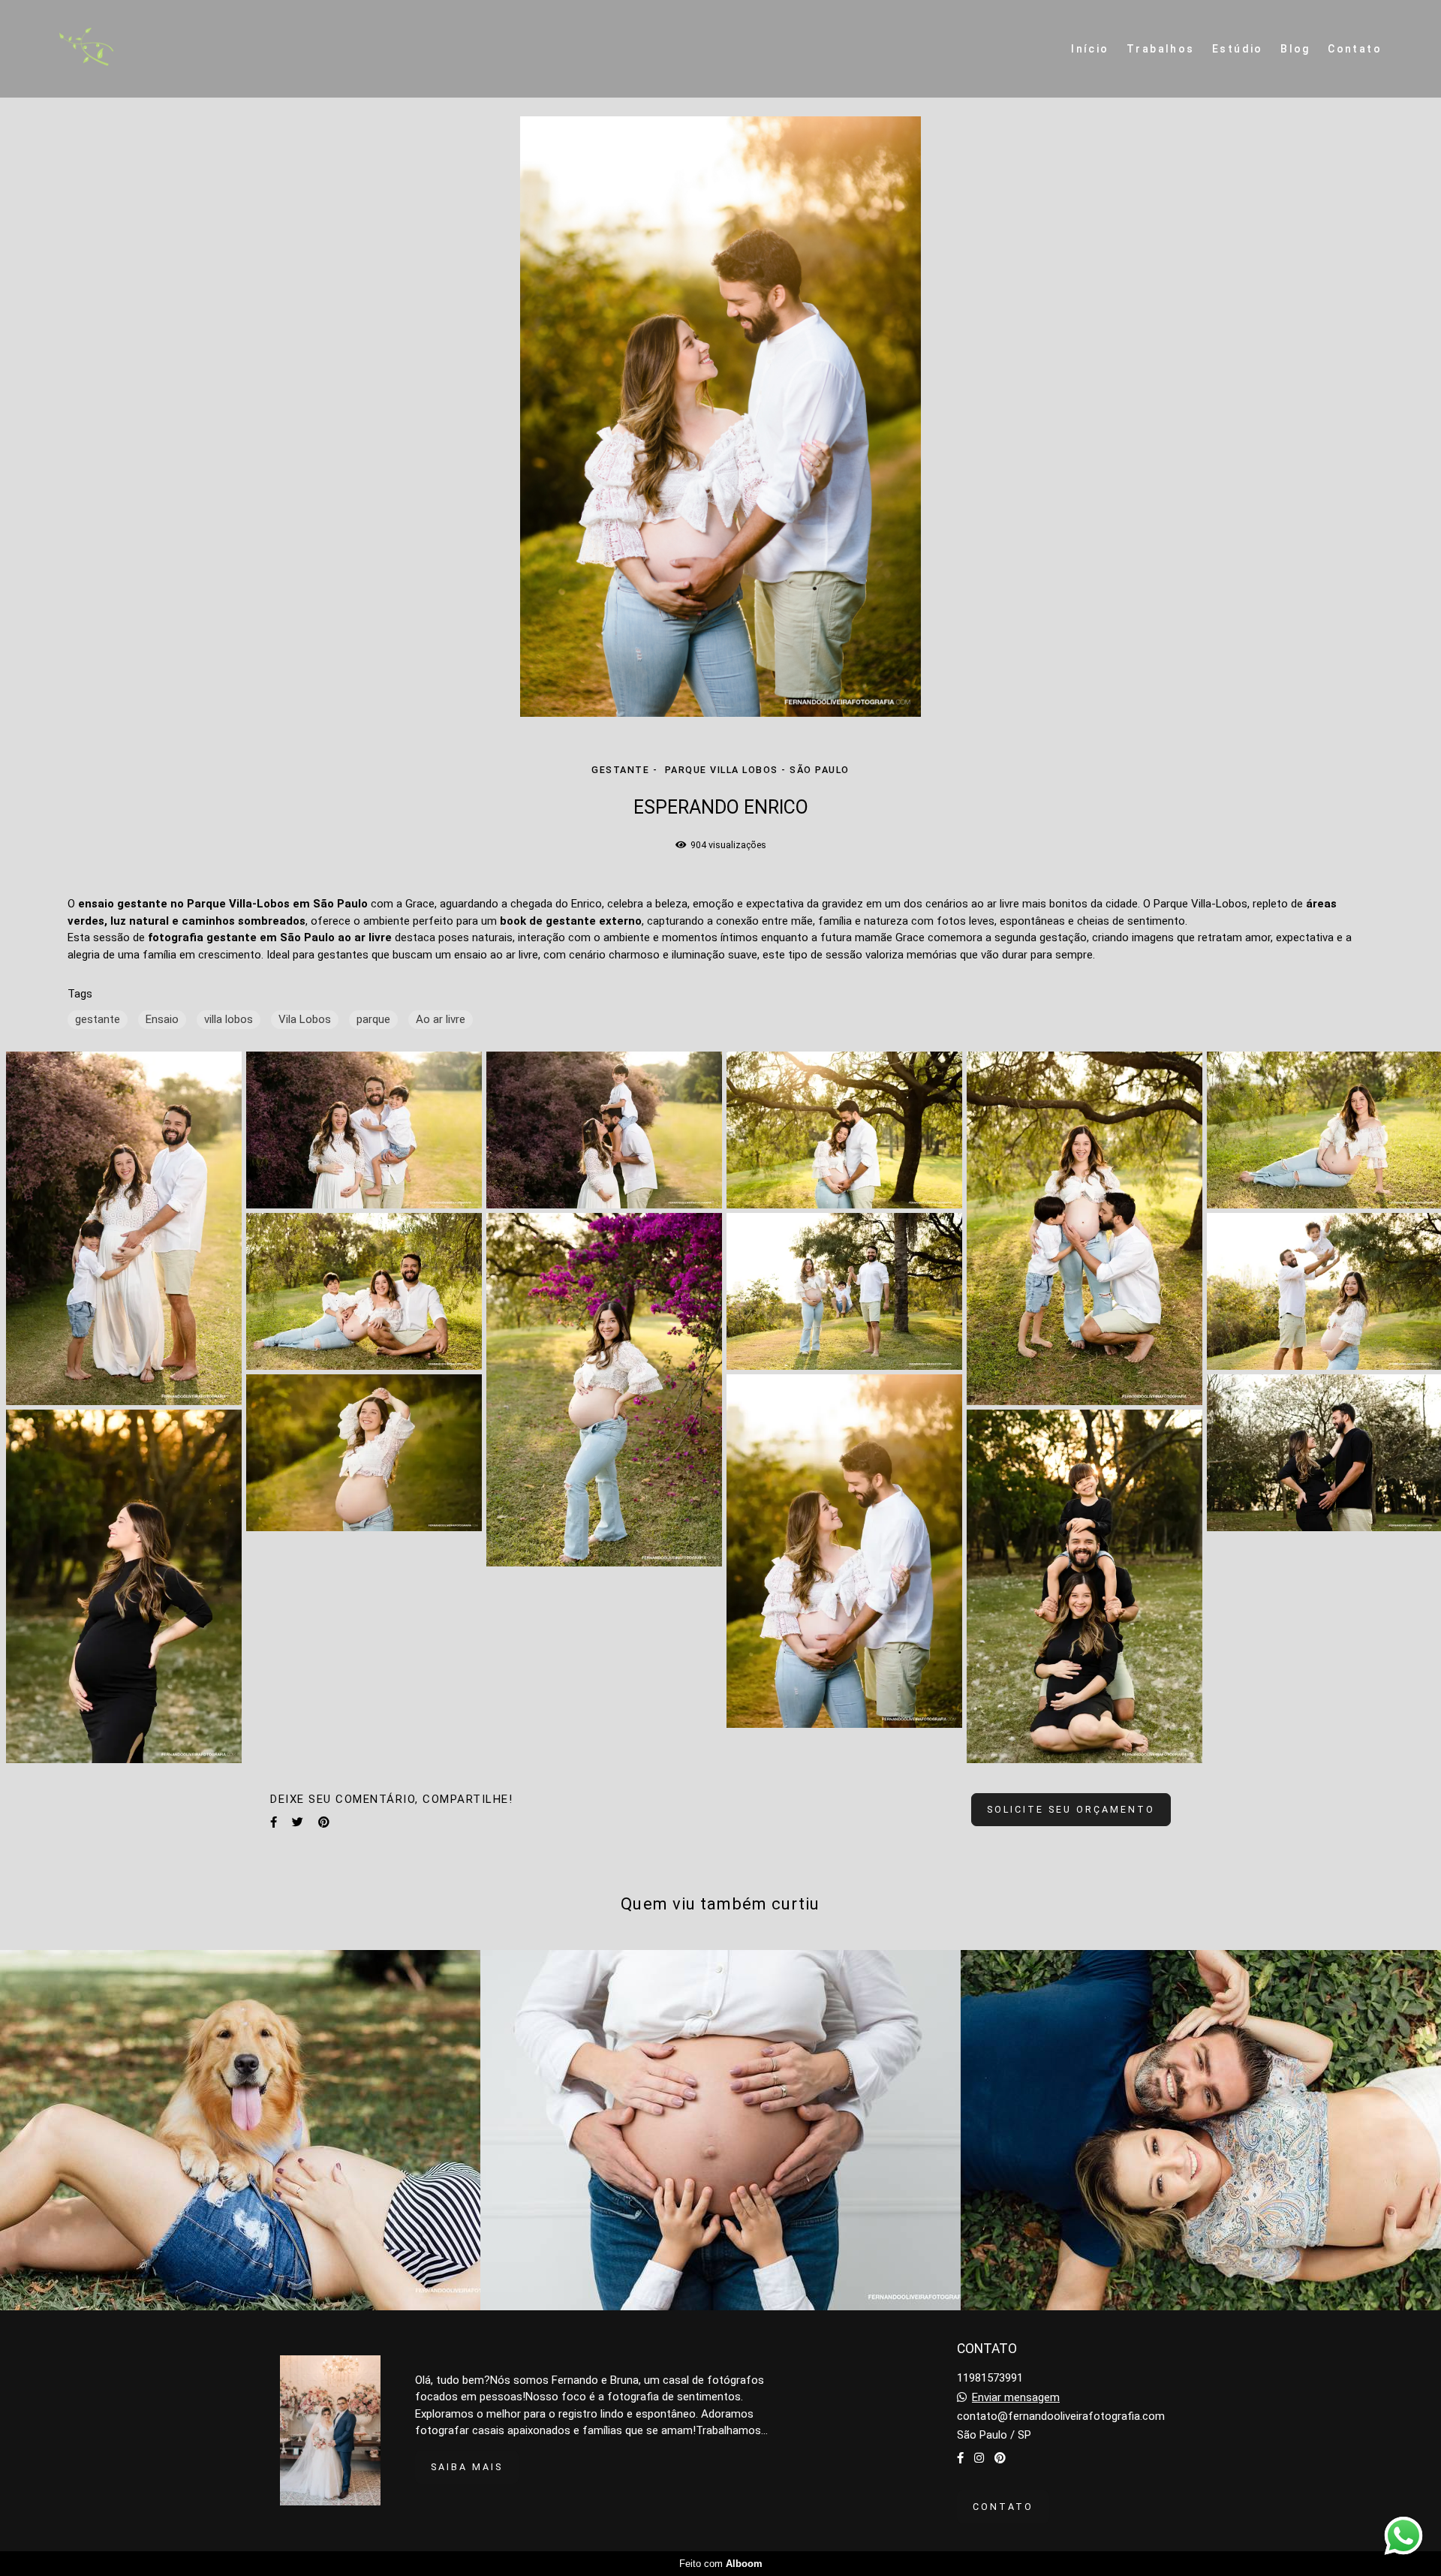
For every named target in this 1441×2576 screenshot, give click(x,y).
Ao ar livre (441, 1019)
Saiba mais (467, 2467)
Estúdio (1238, 49)
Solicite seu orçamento (1071, 1809)
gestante (98, 1019)
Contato (1355, 49)
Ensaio (162, 1019)
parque (373, 1019)
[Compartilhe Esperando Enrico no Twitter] (298, 1822)
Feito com (721, 2564)
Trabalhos (1161, 49)
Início (1090, 49)
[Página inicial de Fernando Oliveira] (122, 49)
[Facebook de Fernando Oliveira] (960, 2458)
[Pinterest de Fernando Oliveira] (1000, 2458)
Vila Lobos (305, 1019)
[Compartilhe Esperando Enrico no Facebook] (274, 1822)
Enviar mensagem (1016, 2398)
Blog (1295, 49)
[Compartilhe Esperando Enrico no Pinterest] (324, 1822)
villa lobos (229, 1019)
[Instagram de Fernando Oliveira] (979, 2458)
